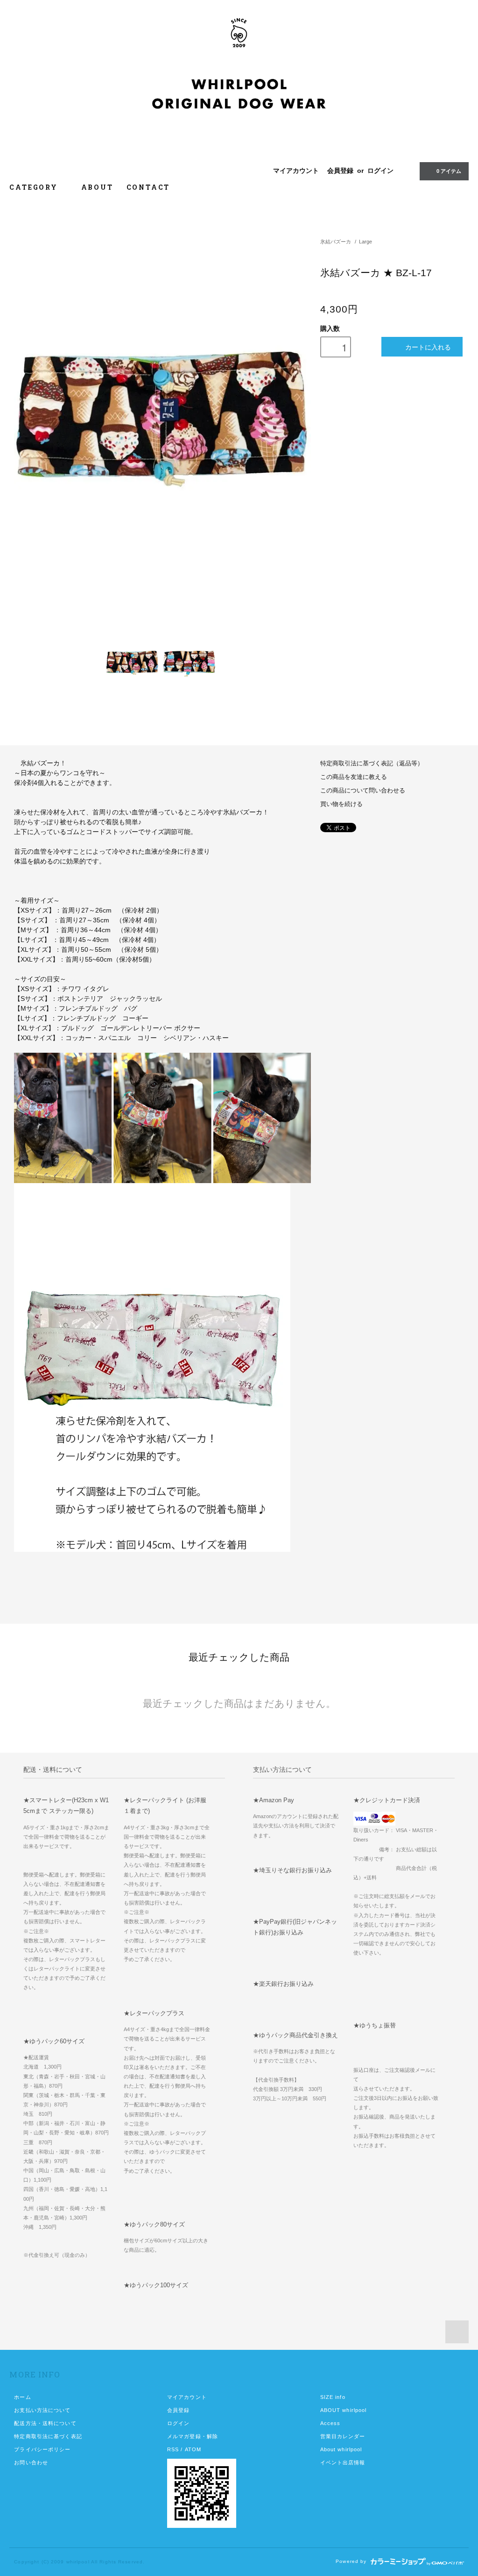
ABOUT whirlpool (344, 2410)
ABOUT (97, 187)
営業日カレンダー (343, 2436)
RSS (173, 2449)
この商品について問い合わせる (363, 791)
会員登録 (340, 171)
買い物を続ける (341, 804)
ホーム (22, 2397)
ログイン (380, 171)
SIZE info (333, 2397)
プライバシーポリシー (42, 2449)
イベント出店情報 (343, 2462)
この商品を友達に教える (354, 777)
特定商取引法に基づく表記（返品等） (372, 764)
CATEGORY (35, 187)
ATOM (193, 2449)
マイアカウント (296, 171)
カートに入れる (428, 347)
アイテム (449, 171)
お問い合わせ (31, 2462)
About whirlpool (341, 2449)
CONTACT (148, 187)
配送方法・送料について (45, 2423)
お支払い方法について (42, 2410)
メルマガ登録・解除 (193, 2436)
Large (366, 242)
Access (330, 2423)
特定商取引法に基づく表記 (48, 2436)
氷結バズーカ (336, 242)
